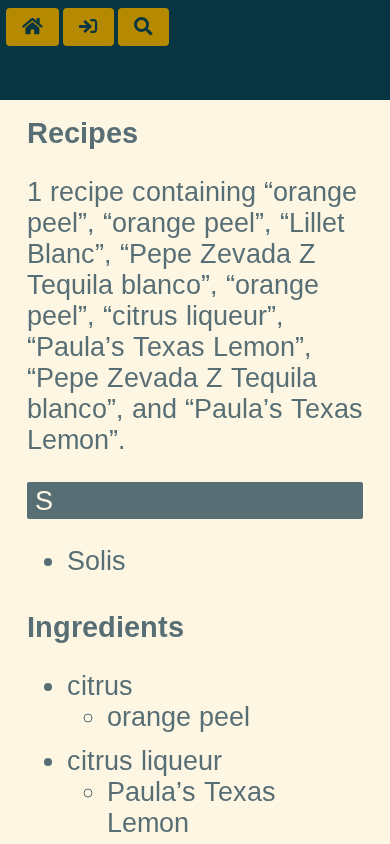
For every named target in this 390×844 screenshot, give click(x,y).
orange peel (178, 717)
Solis (96, 561)
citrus (100, 686)
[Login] (88, 27)
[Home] (32, 27)
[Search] (143, 27)
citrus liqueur (144, 761)
